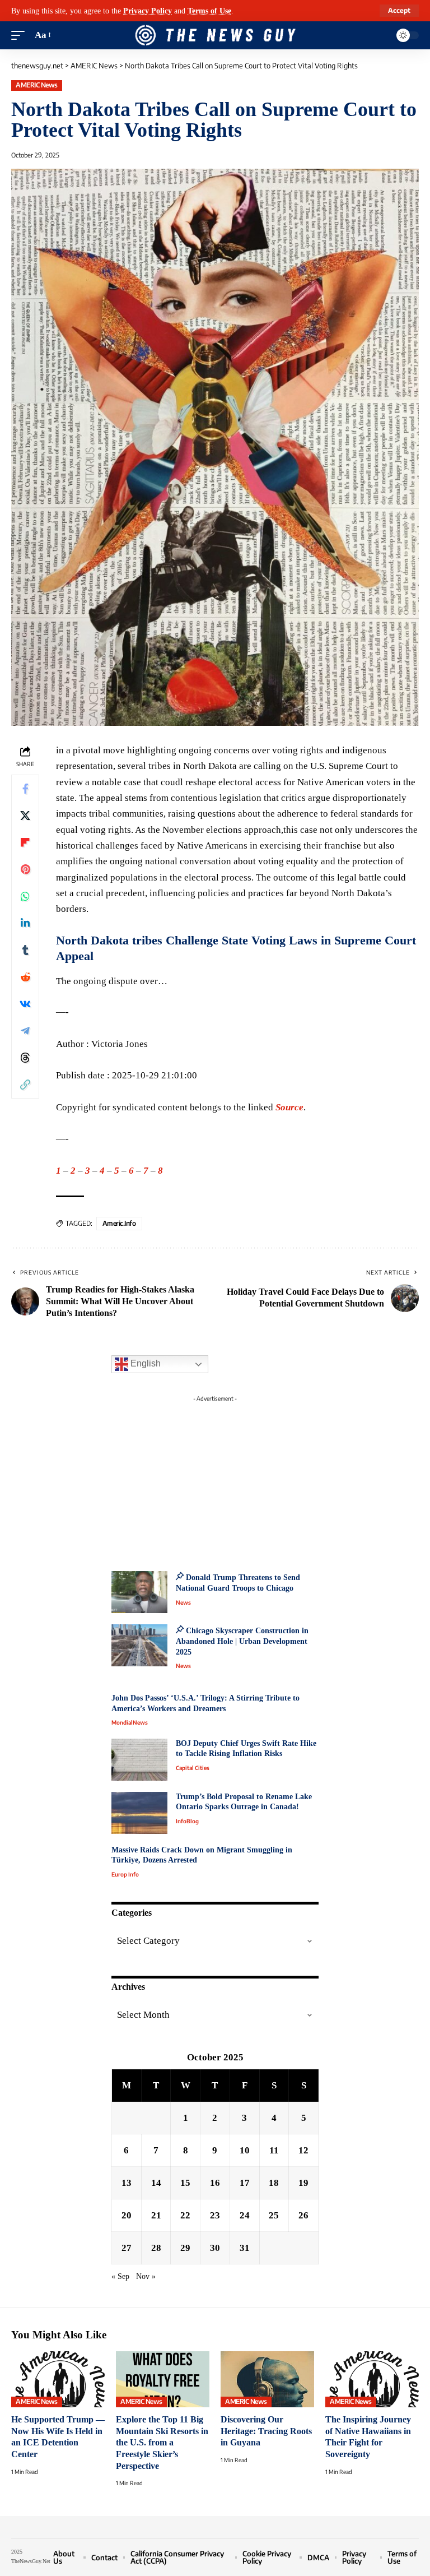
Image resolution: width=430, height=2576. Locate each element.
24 (245, 2215)
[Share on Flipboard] (25, 842)
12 (303, 2150)
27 (127, 2248)
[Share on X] (25, 816)
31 (245, 2248)
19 (303, 2183)
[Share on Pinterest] (25, 869)
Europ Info (125, 1874)
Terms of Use (209, 11)
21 (156, 2215)
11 (274, 2150)
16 (215, 2183)
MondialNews (130, 1722)
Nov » (146, 2276)
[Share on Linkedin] (25, 923)
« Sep (120, 2276)
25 (274, 2215)
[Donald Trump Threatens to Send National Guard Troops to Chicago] (139, 1592)
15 (185, 2183)
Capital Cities (193, 1768)
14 (156, 2183)
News (183, 1602)
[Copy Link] (25, 1085)
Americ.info (119, 1223)
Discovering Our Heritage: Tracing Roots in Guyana (266, 2431)
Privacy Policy (148, 11)
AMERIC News (37, 85)
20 (127, 2215)
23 (215, 2215)
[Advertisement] (215, 1477)
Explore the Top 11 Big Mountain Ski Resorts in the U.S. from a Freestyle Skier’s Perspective (162, 2443)
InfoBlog (187, 1821)
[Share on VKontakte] (25, 1004)
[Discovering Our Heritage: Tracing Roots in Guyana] (267, 2379)
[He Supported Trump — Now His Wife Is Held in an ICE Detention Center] (58, 2379)
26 (303, 2215)
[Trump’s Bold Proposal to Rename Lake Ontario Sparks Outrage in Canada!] (139, 1813)
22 (185, 2215)
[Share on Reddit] (25, 977)
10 (245, 2150)
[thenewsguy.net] (215, 35)
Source (289, 1107)
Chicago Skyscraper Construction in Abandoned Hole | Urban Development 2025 (242, 1641)
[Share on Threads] (25, 1058)
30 (215, 2248)
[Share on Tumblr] (25, 950)
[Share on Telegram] (25, 1031)
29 (185, 2248)
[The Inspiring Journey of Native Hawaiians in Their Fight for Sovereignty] (372, 2379)
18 (274, 2183)
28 (156, 2248)
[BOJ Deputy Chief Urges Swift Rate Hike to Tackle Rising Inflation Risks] (139, 1760)
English (144, 1363)
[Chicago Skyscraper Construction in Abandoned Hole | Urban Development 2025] (139, 1645)
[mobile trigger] (21, 35)
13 (127, 2183)
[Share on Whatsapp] (25, 896)
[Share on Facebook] (25, 789)
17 (245, 2183)
